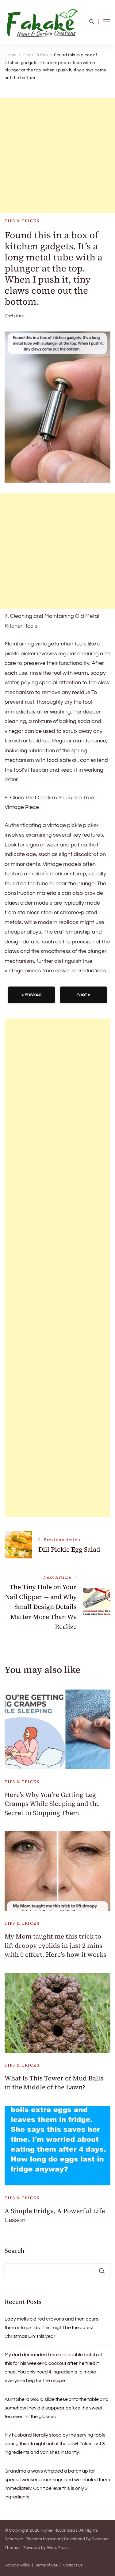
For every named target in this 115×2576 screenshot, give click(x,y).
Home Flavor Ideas (59, 2530)
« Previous (31, 995)
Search (15, 2251)
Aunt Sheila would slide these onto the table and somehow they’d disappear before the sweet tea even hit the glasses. (57, 2408)
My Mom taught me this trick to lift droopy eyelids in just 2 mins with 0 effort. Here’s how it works (56, 1945)
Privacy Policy (18, 2565)
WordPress (58, 2548)
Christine (14, 316)
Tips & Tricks (22, 221)
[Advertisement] (57, 156)
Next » (84, 995)
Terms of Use (46, 2565)
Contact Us (73, 2565)
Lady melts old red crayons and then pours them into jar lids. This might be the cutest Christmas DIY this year (52, 2328)
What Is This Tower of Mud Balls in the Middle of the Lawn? (54, 2083)
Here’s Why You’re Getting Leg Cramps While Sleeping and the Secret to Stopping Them (52, 1804)
